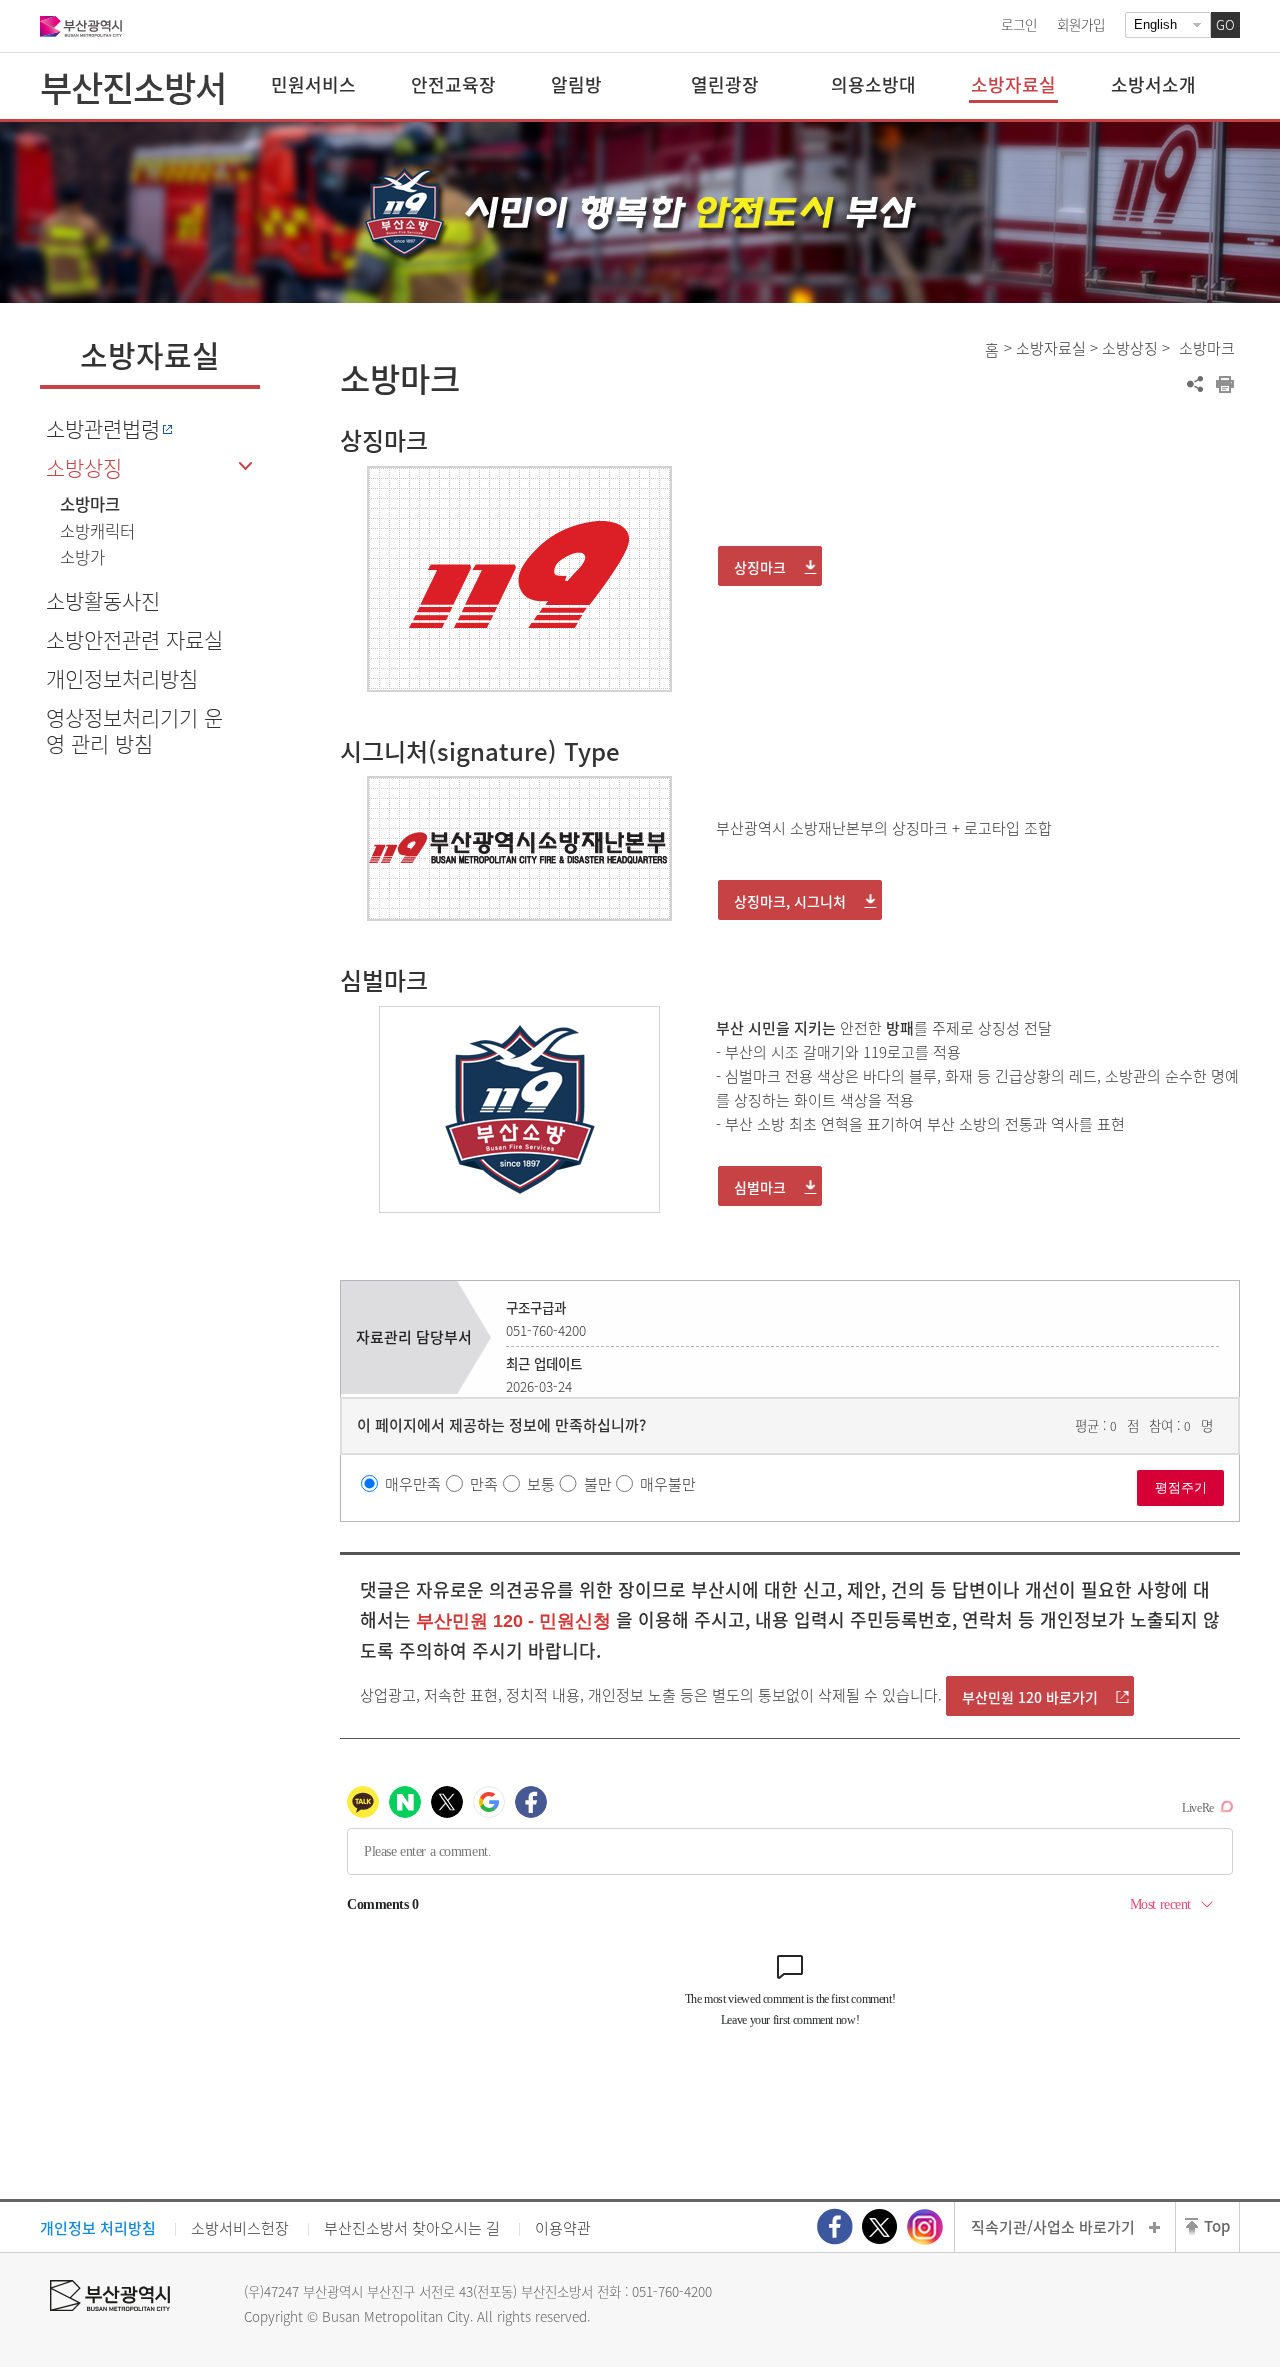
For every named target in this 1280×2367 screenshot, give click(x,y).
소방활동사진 (103, 600)
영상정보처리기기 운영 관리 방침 (134, 730)
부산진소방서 (133, 87)
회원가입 (1081, 24)
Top (1217, 2226)
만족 (484, 1483)
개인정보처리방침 (122, 678)
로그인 (1019, 24)
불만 (598, 1483)
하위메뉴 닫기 (245, 466)
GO (1225, 24)
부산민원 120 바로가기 (1030, 1697)
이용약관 (563, 2228)
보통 (541, 1483)
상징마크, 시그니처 (790, 901)
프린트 (1225, 384)
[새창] (835, 2226)
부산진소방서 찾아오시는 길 (412, 2228)
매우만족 (413, 1483)
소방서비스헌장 (240, 2228)
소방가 (82, 557)
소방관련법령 (103, 428)
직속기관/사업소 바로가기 (1053, 2227)
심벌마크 (760, 1187)
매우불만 (668, 1483)
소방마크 (90, 504)
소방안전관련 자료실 (134, 639)
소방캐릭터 (97, 531)
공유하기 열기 (1195, 384)
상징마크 (760, 567)
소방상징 (84, 467)
